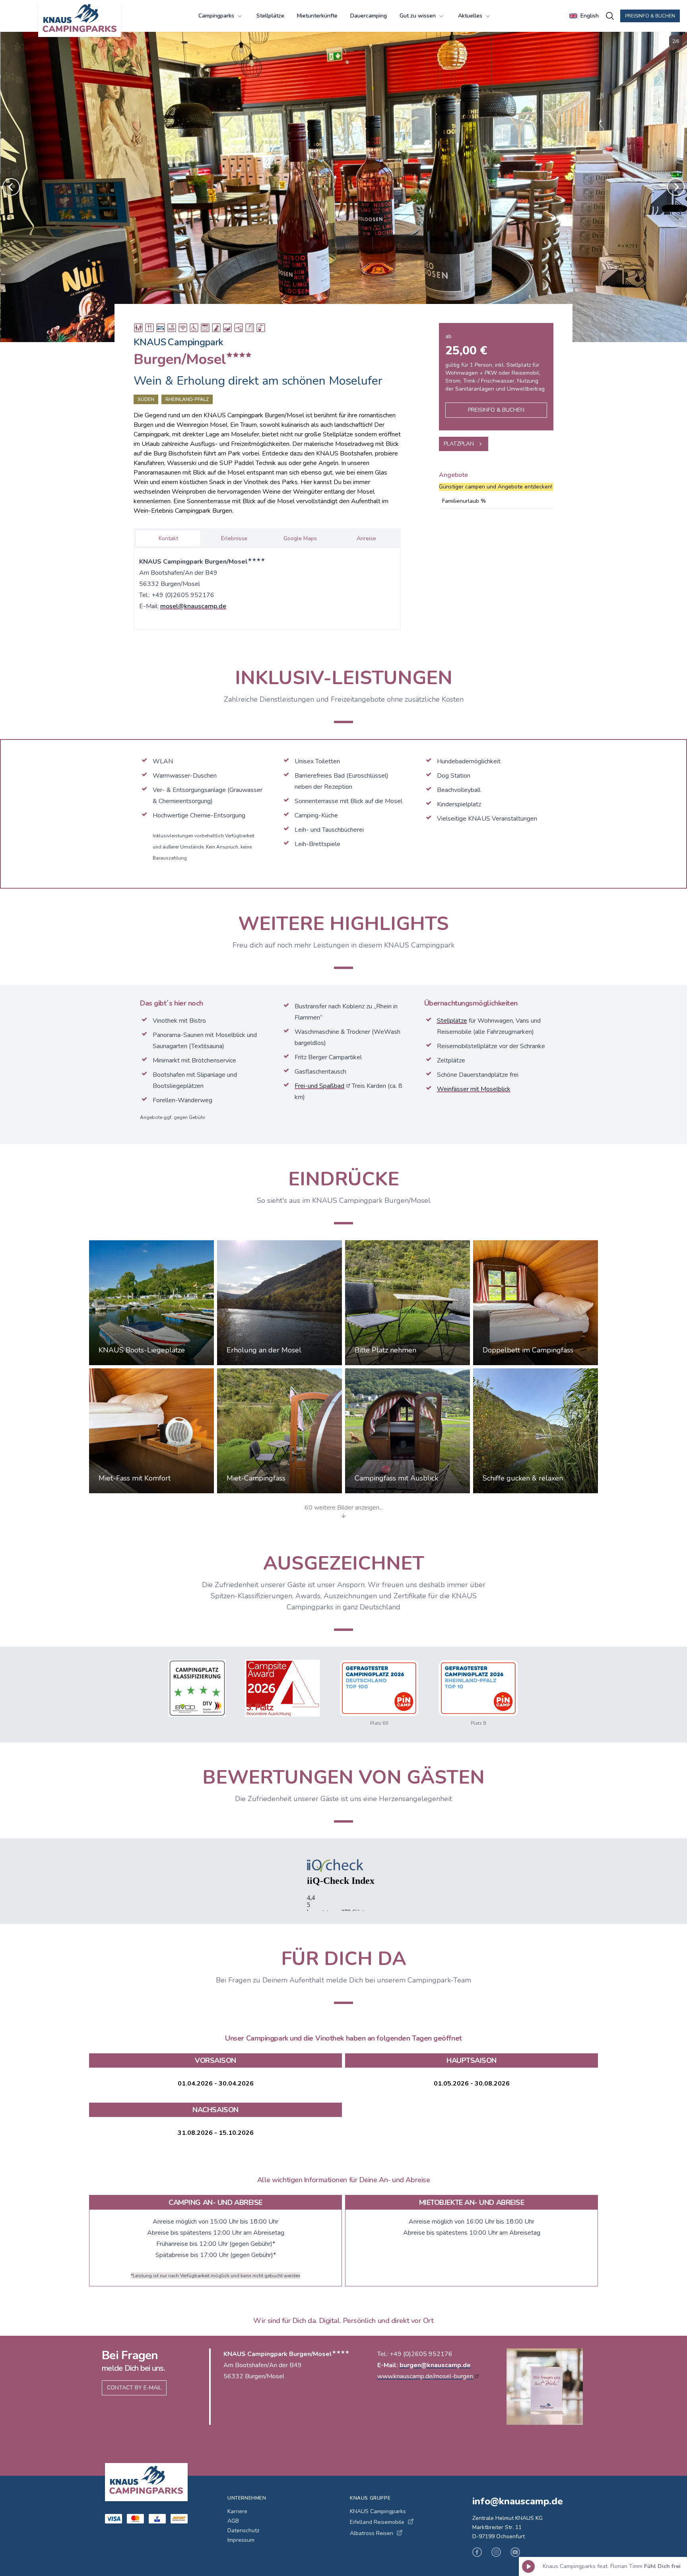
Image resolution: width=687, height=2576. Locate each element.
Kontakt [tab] (168, 538)
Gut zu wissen (418, 16)
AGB (233, 2521)
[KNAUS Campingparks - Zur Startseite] (80, 19)
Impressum (241, 2540)
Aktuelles (470, 16)
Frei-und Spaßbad (319, 1086)
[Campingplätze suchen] (610, 16)
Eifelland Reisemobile (377, 2522)
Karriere (237, 2511)
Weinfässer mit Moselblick (474, 1089)
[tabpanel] (267, 587)
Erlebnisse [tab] (234, 538)
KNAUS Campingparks (378, 2511)
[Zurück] (11, 187)
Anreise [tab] (366, 538)
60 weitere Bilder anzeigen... (344, 1508)
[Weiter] (676, 187)
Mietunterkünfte (317, 16)
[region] (343, 187)
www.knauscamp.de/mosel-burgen (425, 2376)
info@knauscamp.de (518, 2501)
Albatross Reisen (372, 2533)
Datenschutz (243, 2530)
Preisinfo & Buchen (650, 16)
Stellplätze (270, 16)
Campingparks (216, 16)
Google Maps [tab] (300, 538)
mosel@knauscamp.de (193, 606)
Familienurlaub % (464, 501)
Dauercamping (369, 16)
